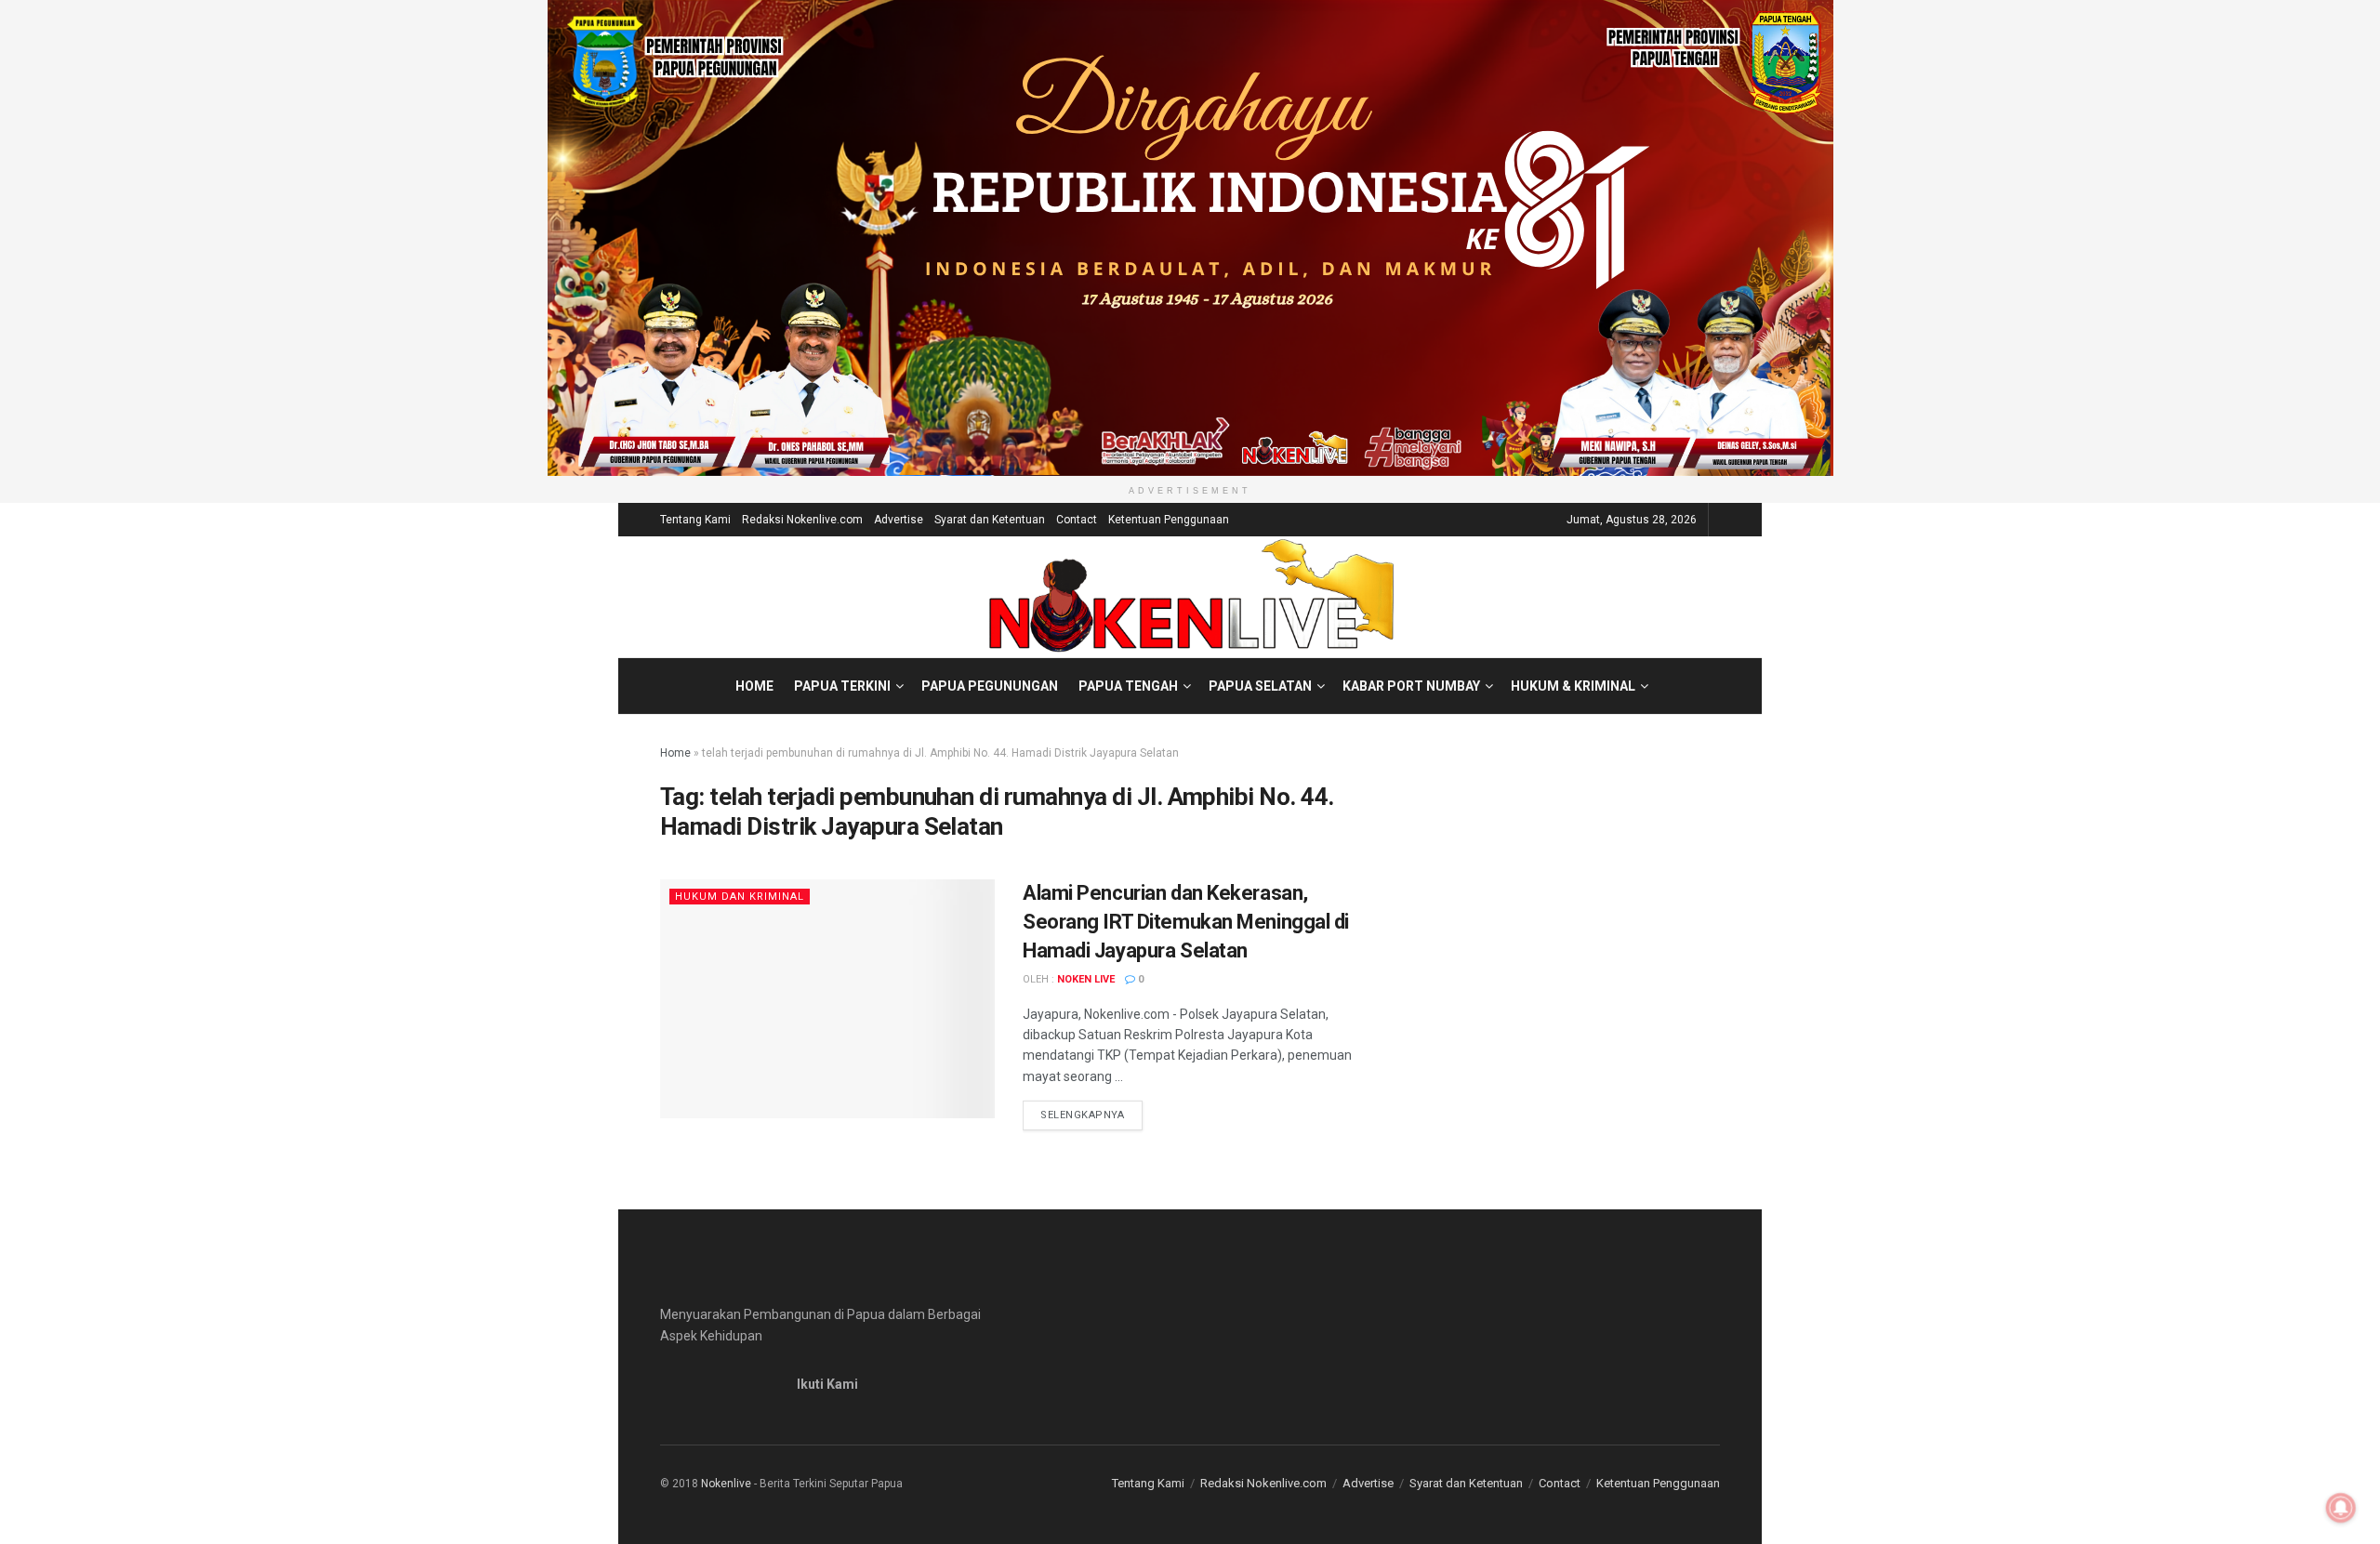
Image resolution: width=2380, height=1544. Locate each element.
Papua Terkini (842, 686)
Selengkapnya (1091, 1115)
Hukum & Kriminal (1573, 686)
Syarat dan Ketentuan (990, 520)
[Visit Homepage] (1190, 597)
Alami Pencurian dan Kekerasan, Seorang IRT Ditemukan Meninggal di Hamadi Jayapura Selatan (1186, 922)
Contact (1077, 520)
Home (754, 686)
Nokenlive (726, 1484)
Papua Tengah (1128, 686)
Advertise (899, 520)
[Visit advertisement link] (1190, 238)
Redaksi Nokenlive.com (802, 520)
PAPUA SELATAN (1260, 686)
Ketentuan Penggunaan (1169, 520)
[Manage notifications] (2341, 1508)
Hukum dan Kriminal (740, 897)
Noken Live (1086, 979)
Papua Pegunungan (990, 686)
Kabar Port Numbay (1411, 686)
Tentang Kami (695, 520)
